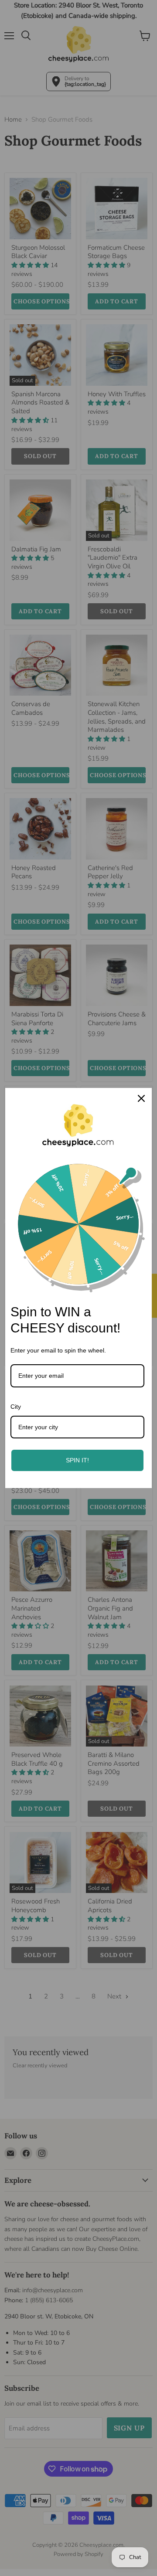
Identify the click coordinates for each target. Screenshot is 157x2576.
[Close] (141, 1098)
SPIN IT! (77, 1460)
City (16, 1407)
